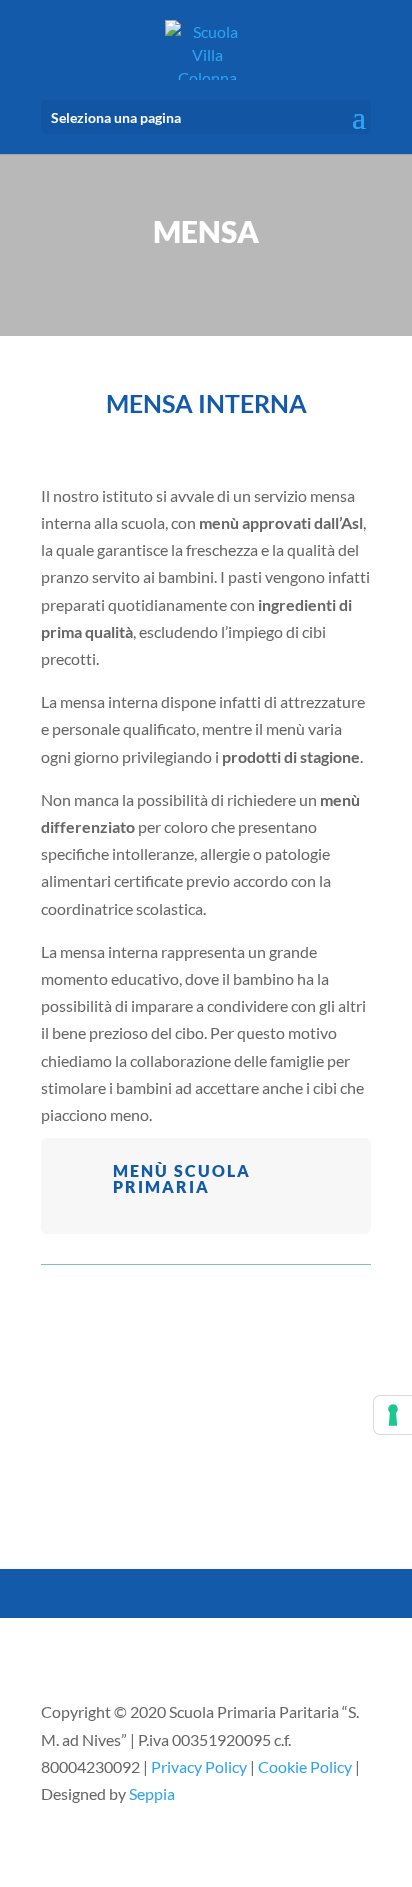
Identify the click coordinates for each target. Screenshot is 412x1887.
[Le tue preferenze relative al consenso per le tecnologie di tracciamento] (393, 1415)
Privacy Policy (199, 1766)
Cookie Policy (305, 1766)
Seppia (152, 1793)
